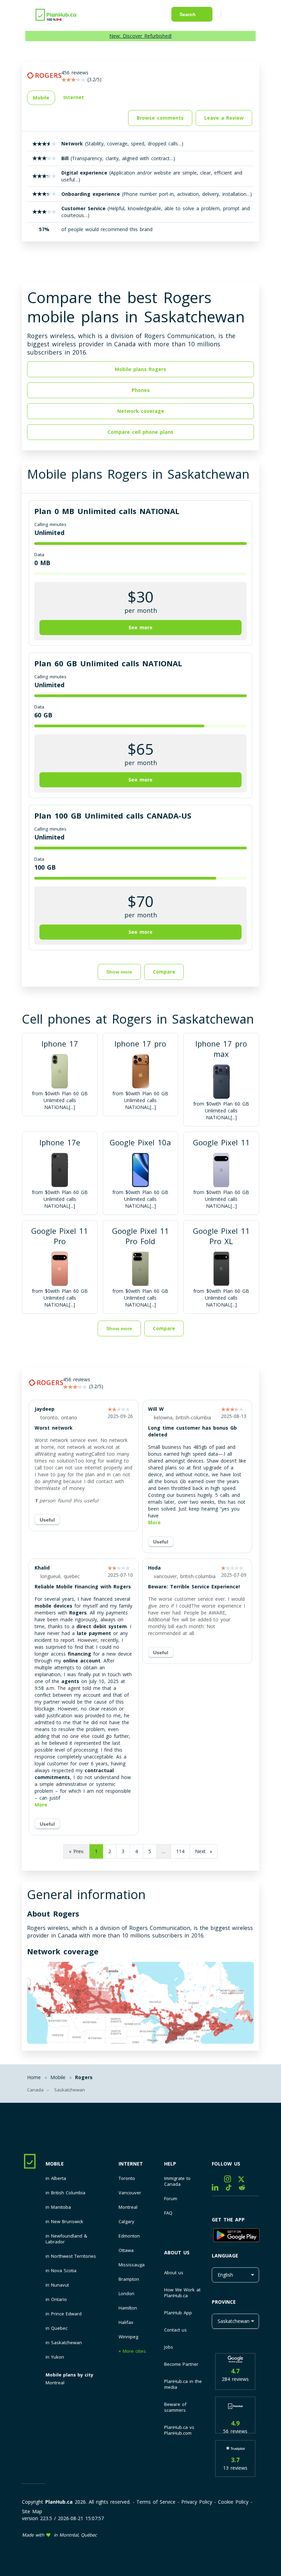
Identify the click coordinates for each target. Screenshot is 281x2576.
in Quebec (57, 2328)
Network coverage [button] (141, 411)
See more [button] (140, 627)
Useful (47, 1520)
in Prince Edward (64, 2314)
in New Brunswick (64, 2222)
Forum (171, 2199)
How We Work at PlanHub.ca (182, 2293)
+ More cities (132, 2351)
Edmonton (129, 2236)
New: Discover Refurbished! (140, 36)
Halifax (126, 2322)
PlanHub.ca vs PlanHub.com (179, 2430)
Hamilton (128, 2308)
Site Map (32, 2511)
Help (170, 2164)
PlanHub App (178, 2313)
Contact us (175, 2330)
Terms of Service (156, 2502)
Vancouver (130, 2193)
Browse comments (160, 118)
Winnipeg (128, 2337)
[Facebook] (218, 2180)
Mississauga (132, 2265)
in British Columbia (65, 2193)
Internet (131, 2164)
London (126, 2294)
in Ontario (56, 2299)
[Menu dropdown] (236, 16)
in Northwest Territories (71, 2256)
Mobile (55, 2164)
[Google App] (235, 2236)
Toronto (127, 2178)
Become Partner (181, 2364)
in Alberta (56, 2178)
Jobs (169, 2347)
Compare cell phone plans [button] (140, 432)
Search (188, 14)
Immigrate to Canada (177, 2181)
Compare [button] (164, 972)
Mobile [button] (41, 98)
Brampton (129, 2279)
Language (225, 2256)
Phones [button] (141, 390)
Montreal (55, 2383)
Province (224, 2302)
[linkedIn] (219, 2189)
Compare (164, 1328)
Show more (119, 972)
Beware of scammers (175, 2407)
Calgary (126, 2222)
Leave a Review (224, 118)
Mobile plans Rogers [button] (140, 369)
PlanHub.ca (59, 2502)
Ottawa (126, 2250)
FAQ (168, 2213)
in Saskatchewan (64, 2343)
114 (180, 1851)
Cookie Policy (233, 2502)
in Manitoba (58, 2207)
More (154, 1522)
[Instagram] (231, 2180)
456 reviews (77, 1379)
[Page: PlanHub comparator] (56, 14)
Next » (204, 1851)
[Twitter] (244, 2180)
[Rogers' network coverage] (140, 2004)
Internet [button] (74, 97)
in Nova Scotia (61, 2271)
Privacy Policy (197, 2502)
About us (177, 2252)
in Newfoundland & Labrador (66, 2239)
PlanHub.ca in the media (183, 2384)
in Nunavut (57, 2285)
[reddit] (245, 2189)
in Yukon (55, 2357)
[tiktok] (232, 2189)
